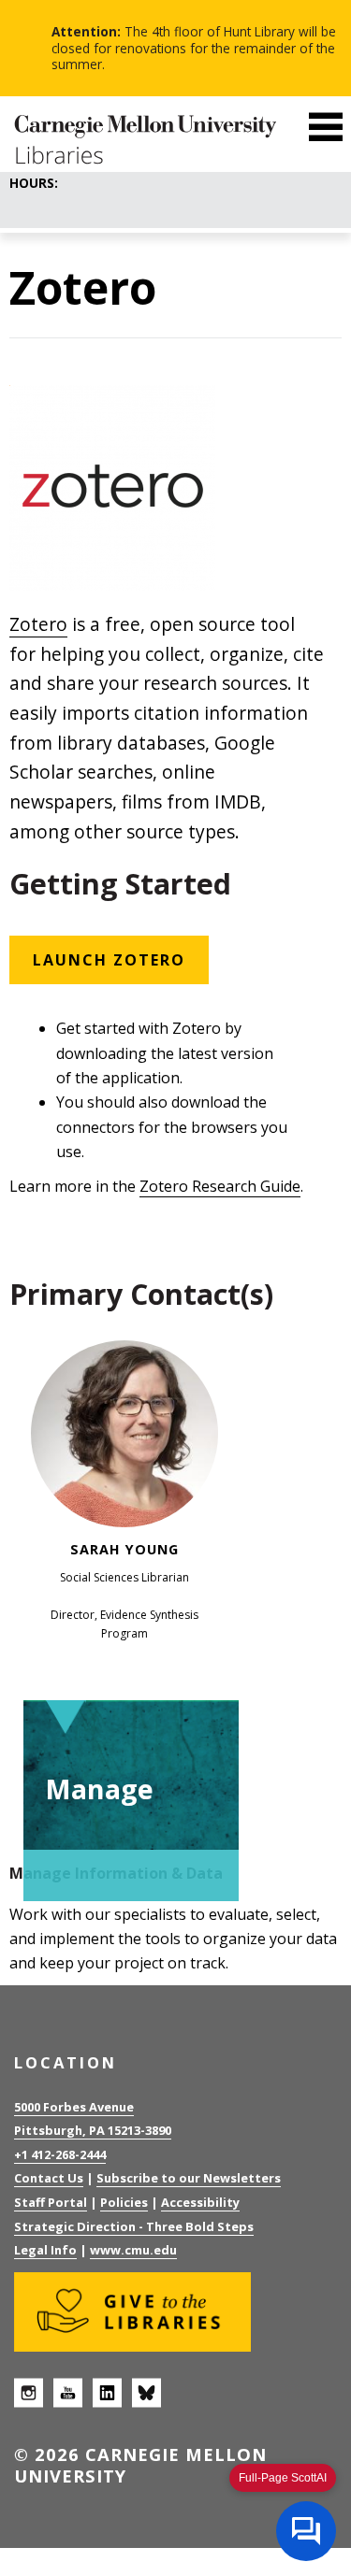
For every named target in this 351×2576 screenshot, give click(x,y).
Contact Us (49, 2178)
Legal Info (45, 2250)
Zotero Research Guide (220, 1186)
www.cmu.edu (133, 2250)
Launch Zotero (109, 960)
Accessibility (200, 2202)
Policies (124, 2202)
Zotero (38, 624)
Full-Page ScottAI (283, 2478)
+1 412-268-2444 (60, 2154)
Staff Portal (51, 2202)
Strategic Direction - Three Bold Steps (134, 2226)
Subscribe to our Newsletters (189, 2178)
